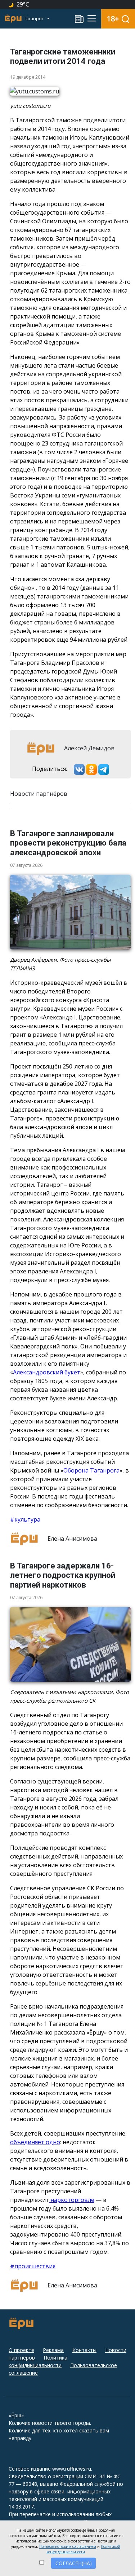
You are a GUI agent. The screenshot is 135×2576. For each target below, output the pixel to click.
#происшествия (33, 2266)
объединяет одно (35, 2142)
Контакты (84, 2350)
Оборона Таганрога (91, 1470)
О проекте (21, 2350)
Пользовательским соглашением (68, 2546)
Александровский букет (47, 1372)
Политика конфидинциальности (38, 2361)
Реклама (53, 2350)
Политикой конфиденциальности (83, 2549)
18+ (113, 19)
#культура (25, 1519)
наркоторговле (72, 2200)
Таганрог (34, 19)
